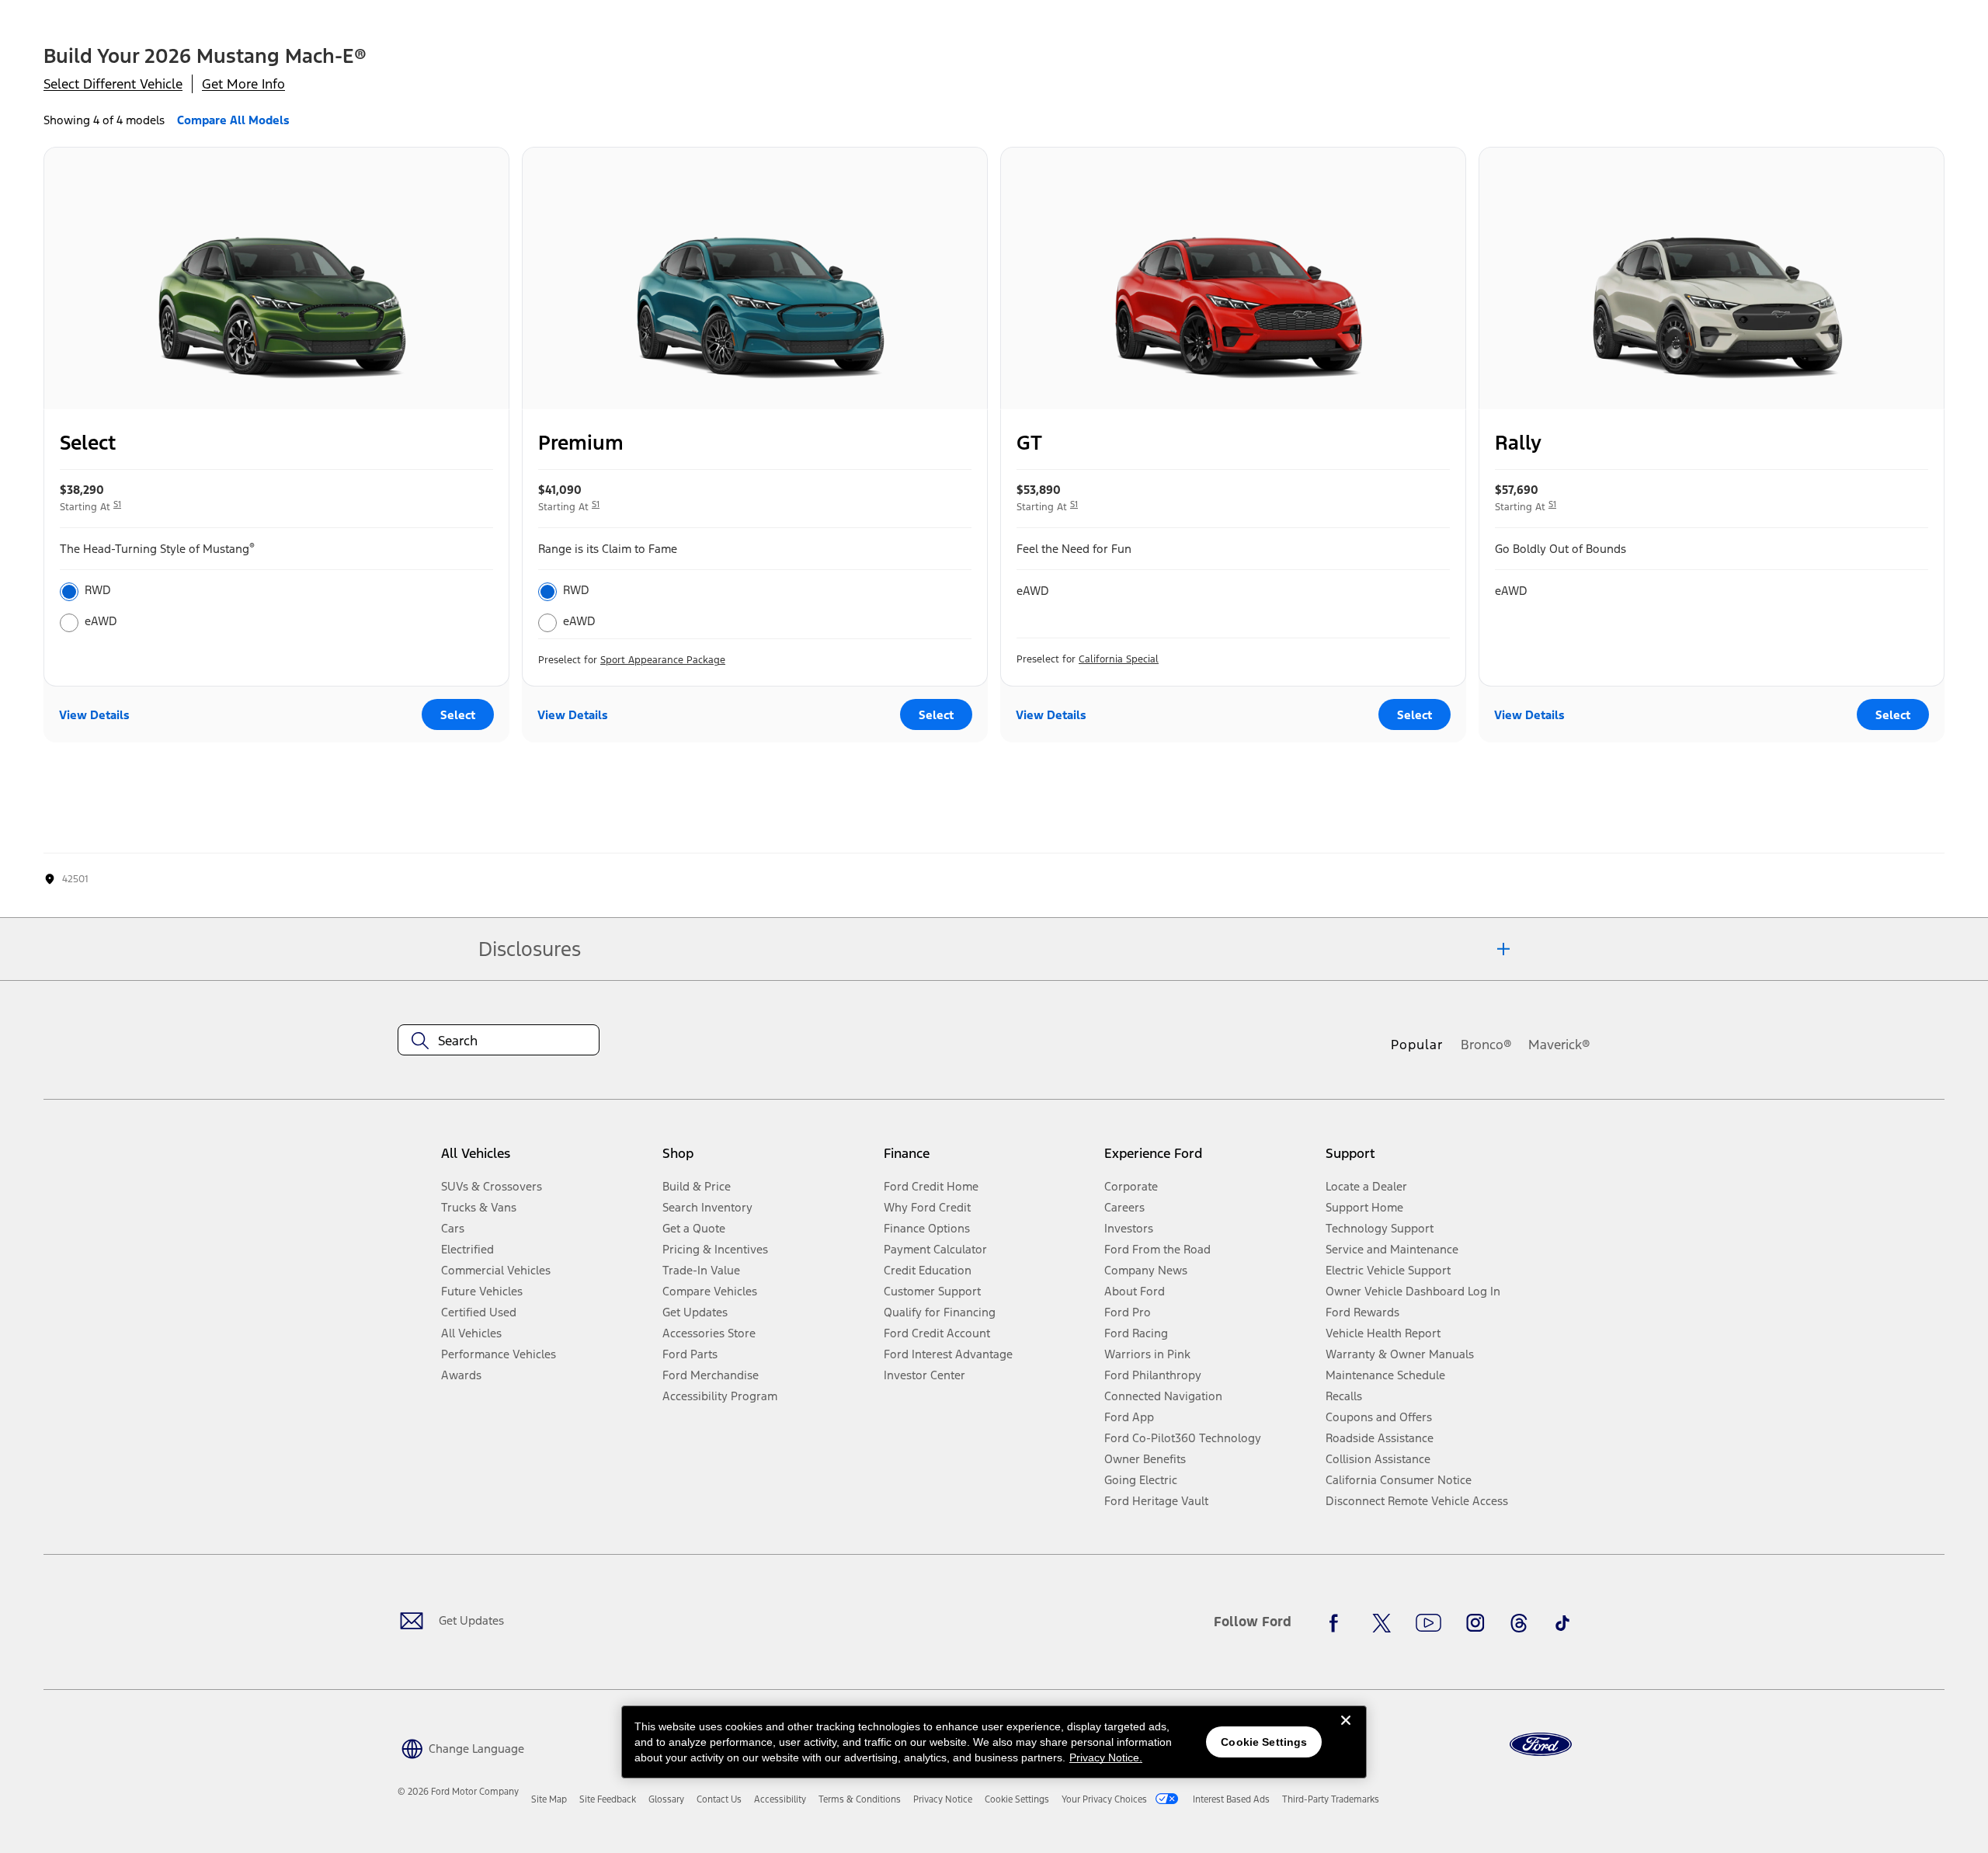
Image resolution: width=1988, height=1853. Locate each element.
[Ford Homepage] (1541, 1745)
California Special (1119, 659)
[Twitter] (1382, 1623)
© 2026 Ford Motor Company (458, 1792)
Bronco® (1486, 1045)
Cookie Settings (1264, 1742)
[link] (549, 1799)
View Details (94, 715)
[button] (461, 1747)
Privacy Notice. (1106, 1757)
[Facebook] (1338, 1623)
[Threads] (1519, 1623)
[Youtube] (1428, 1623)
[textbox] (499, 1041)
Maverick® (1559, 1045)
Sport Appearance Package (663, 660)
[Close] (1346, 1733)
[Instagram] (1475, 1623)
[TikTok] (1562, 1623)
